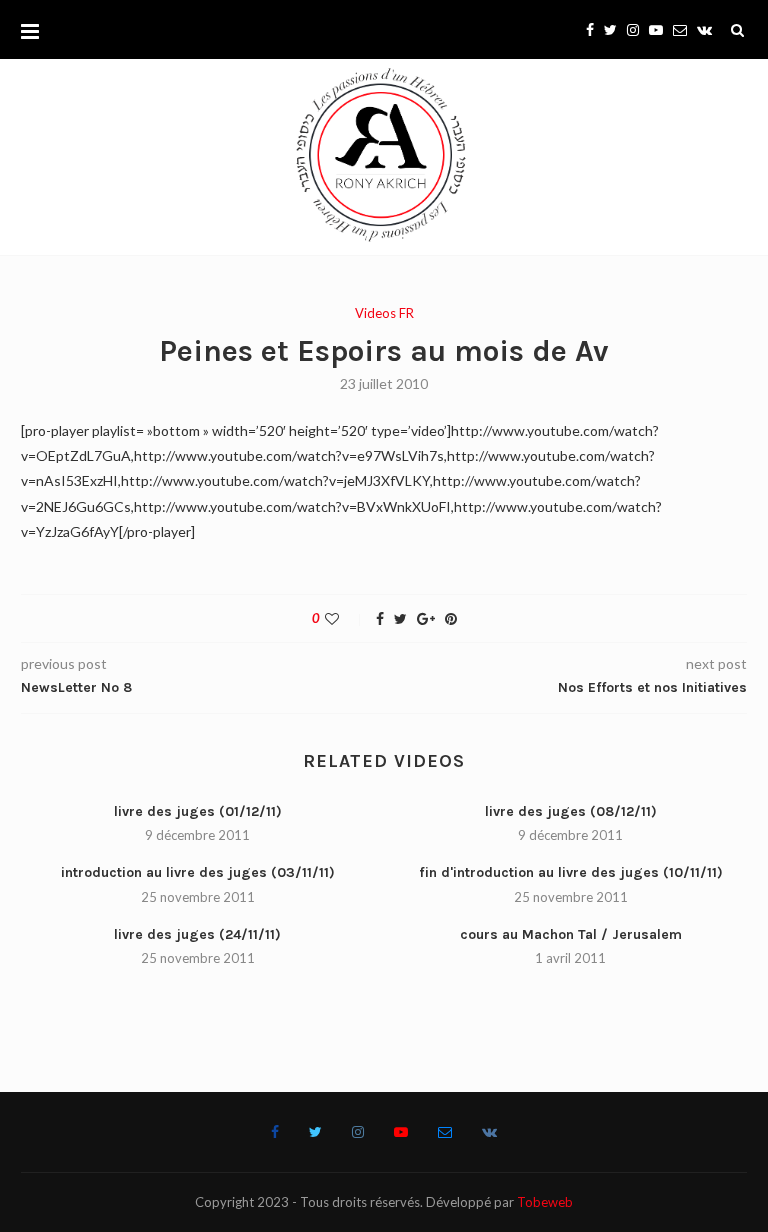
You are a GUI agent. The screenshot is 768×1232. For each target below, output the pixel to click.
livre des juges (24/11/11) (197, 934)
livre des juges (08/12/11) (571, 811)
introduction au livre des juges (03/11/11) (198, 872)
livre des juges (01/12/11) (198, 811)
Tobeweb (545, 1202)
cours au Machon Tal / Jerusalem (571, 934)
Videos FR (384, 313)
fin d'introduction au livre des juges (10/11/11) (571, 872)
